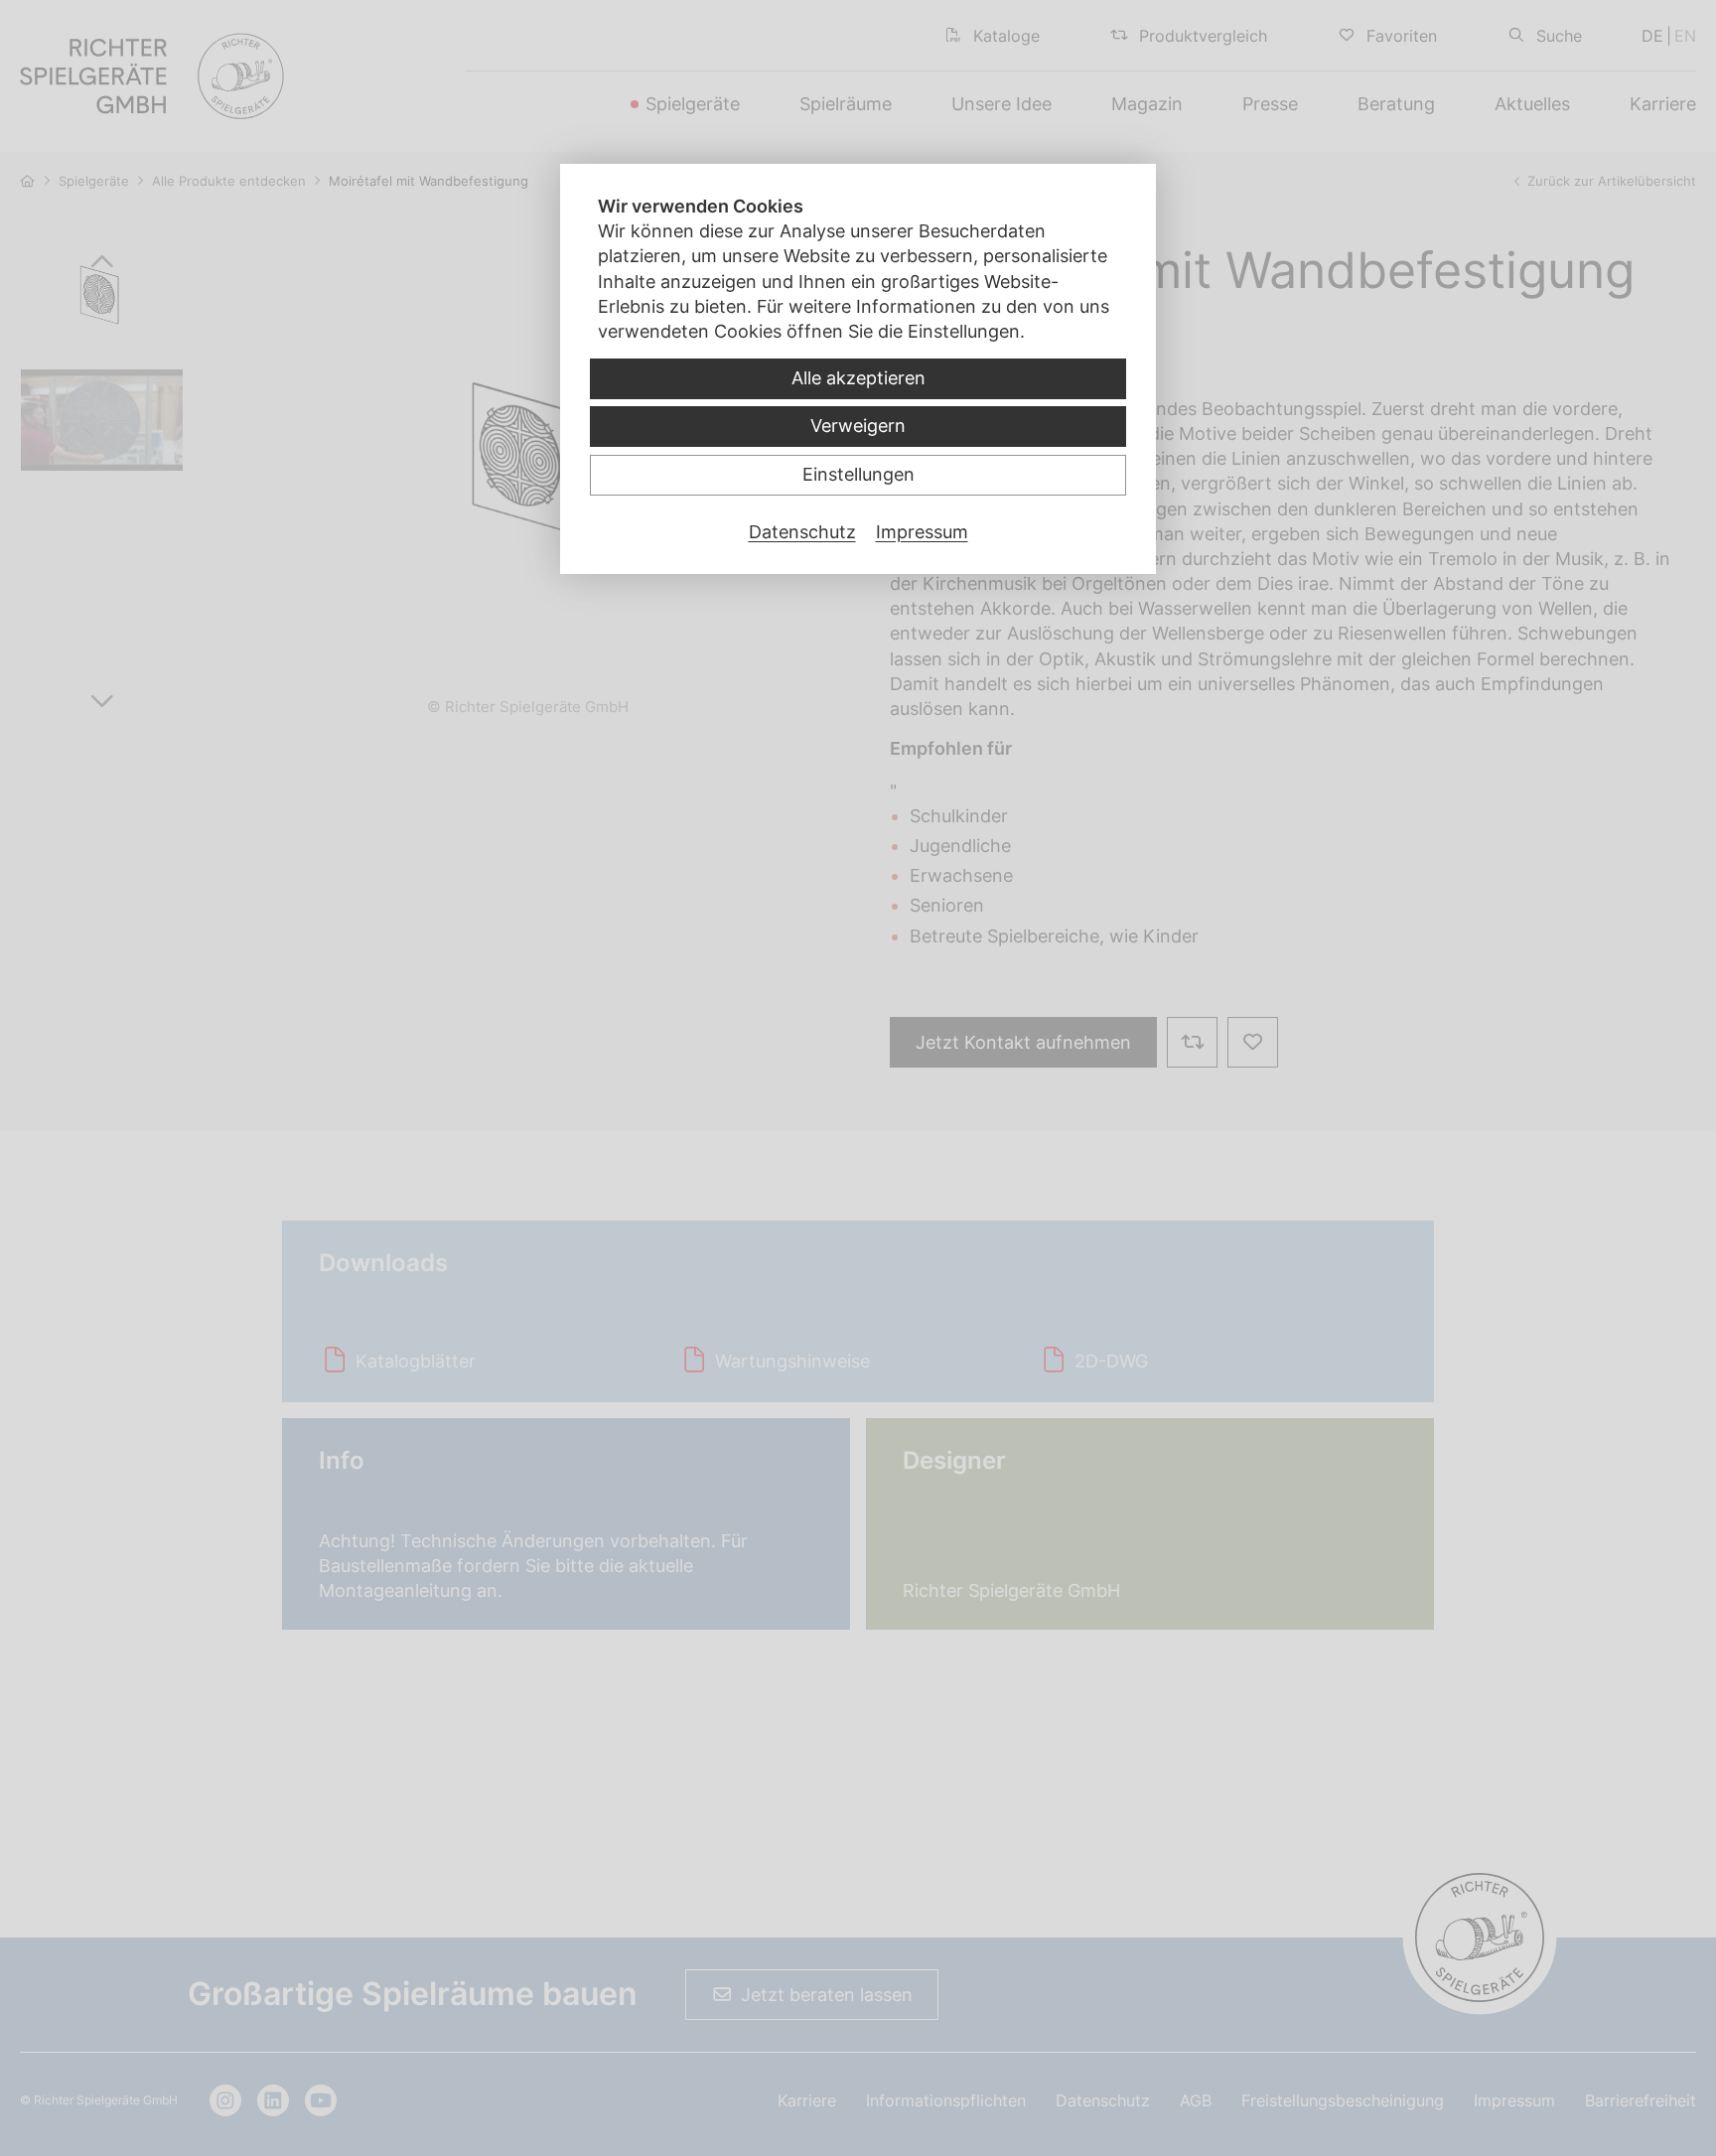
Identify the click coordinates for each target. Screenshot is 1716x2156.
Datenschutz (802, 532)
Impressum (922, 532)
